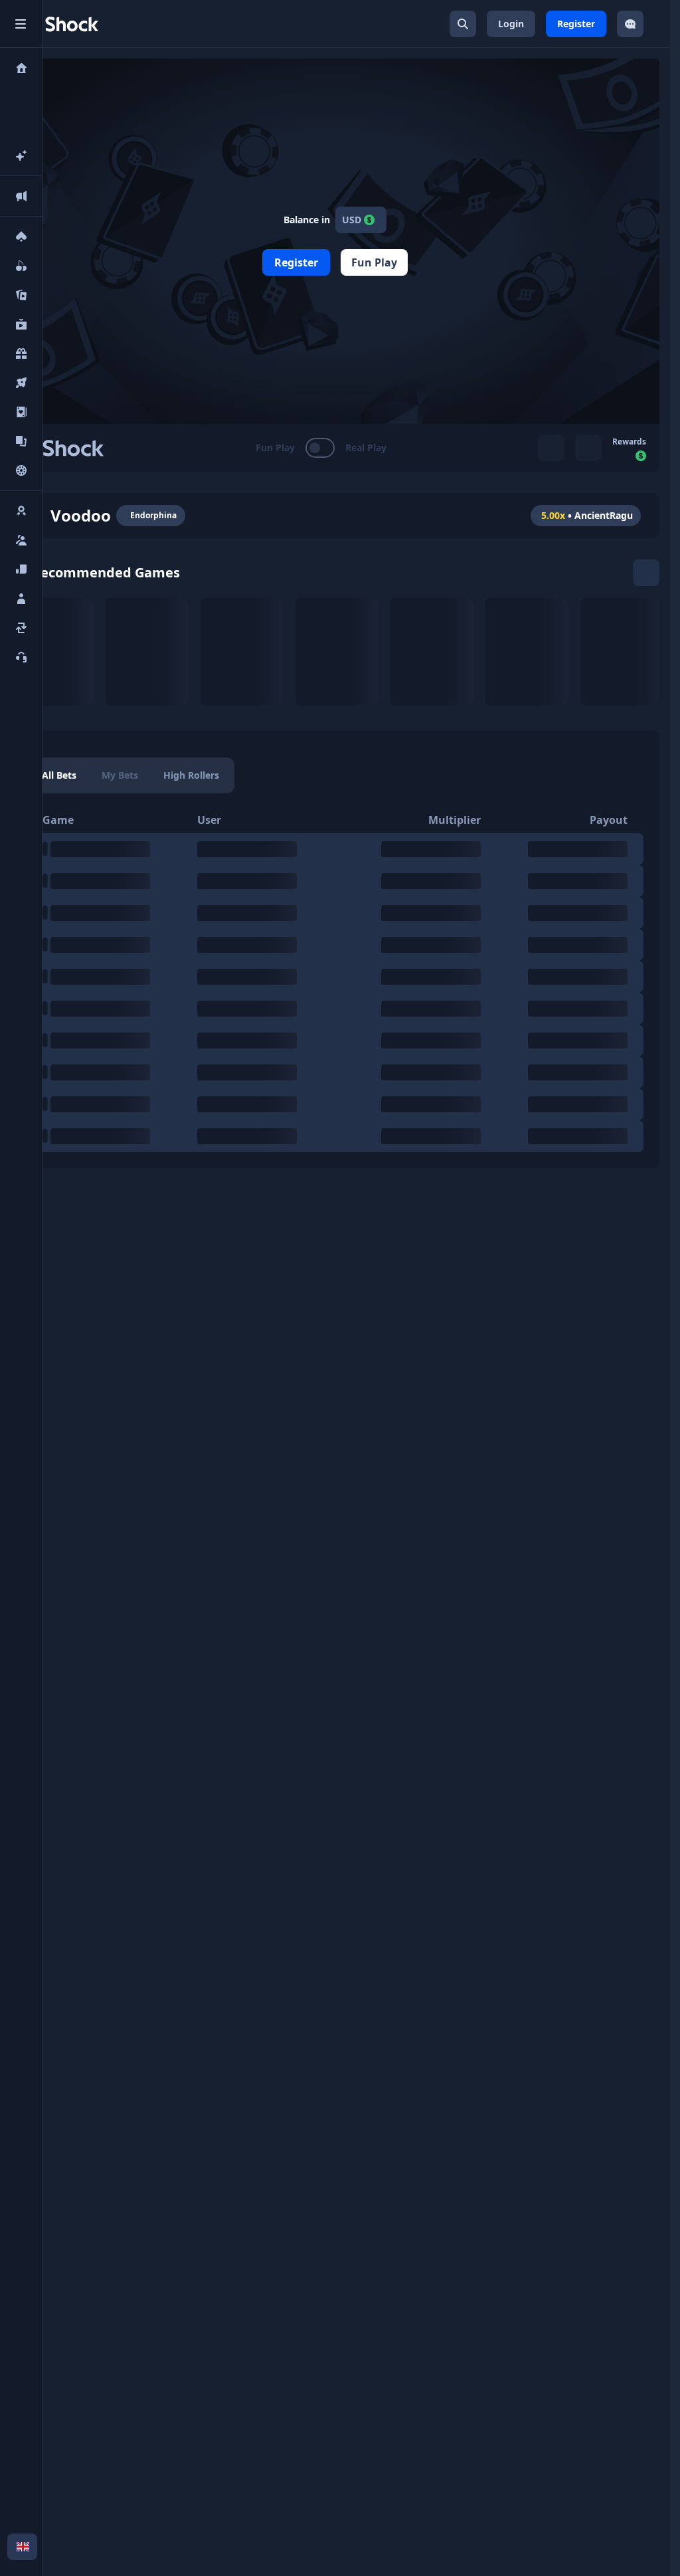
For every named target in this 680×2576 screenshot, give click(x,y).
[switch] (321, 448)
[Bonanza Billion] (337, 652)
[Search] (463, 24)
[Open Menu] (21, 24)
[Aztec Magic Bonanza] (622, 652)
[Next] (646, 573)
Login (511, 24)
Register (576, 24)
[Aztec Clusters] (527, 652)
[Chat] (630, 24)
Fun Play (374, 262)
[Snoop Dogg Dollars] (52, 652)
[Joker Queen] (242, 652)
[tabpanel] (335, 979)
